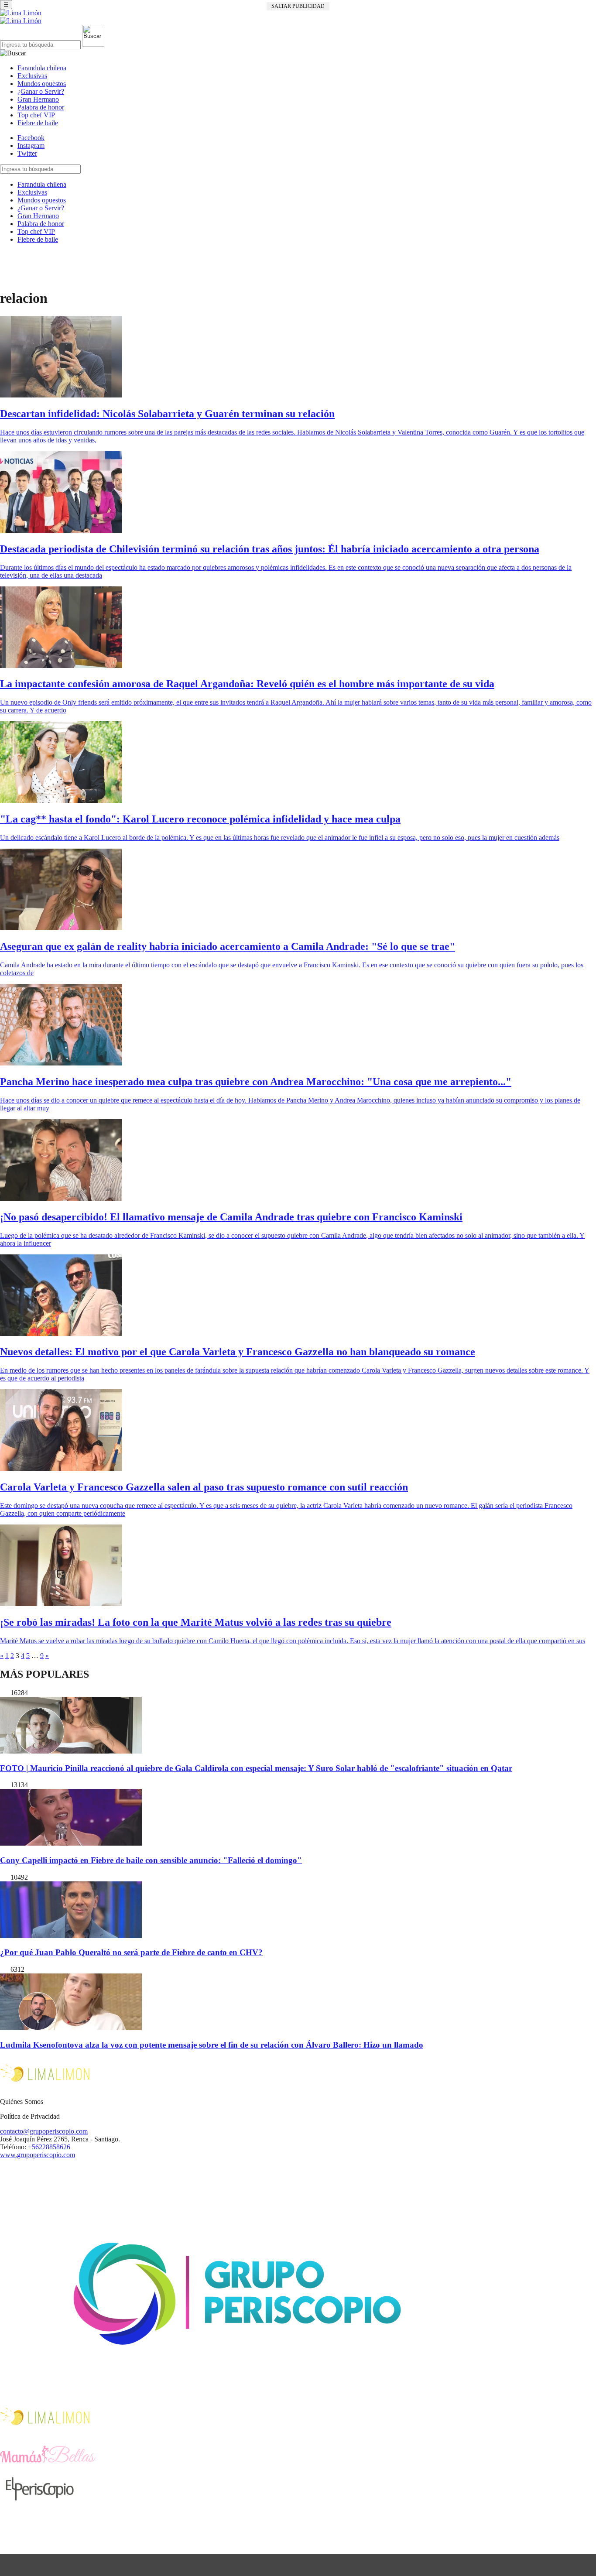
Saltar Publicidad (298, 6)
